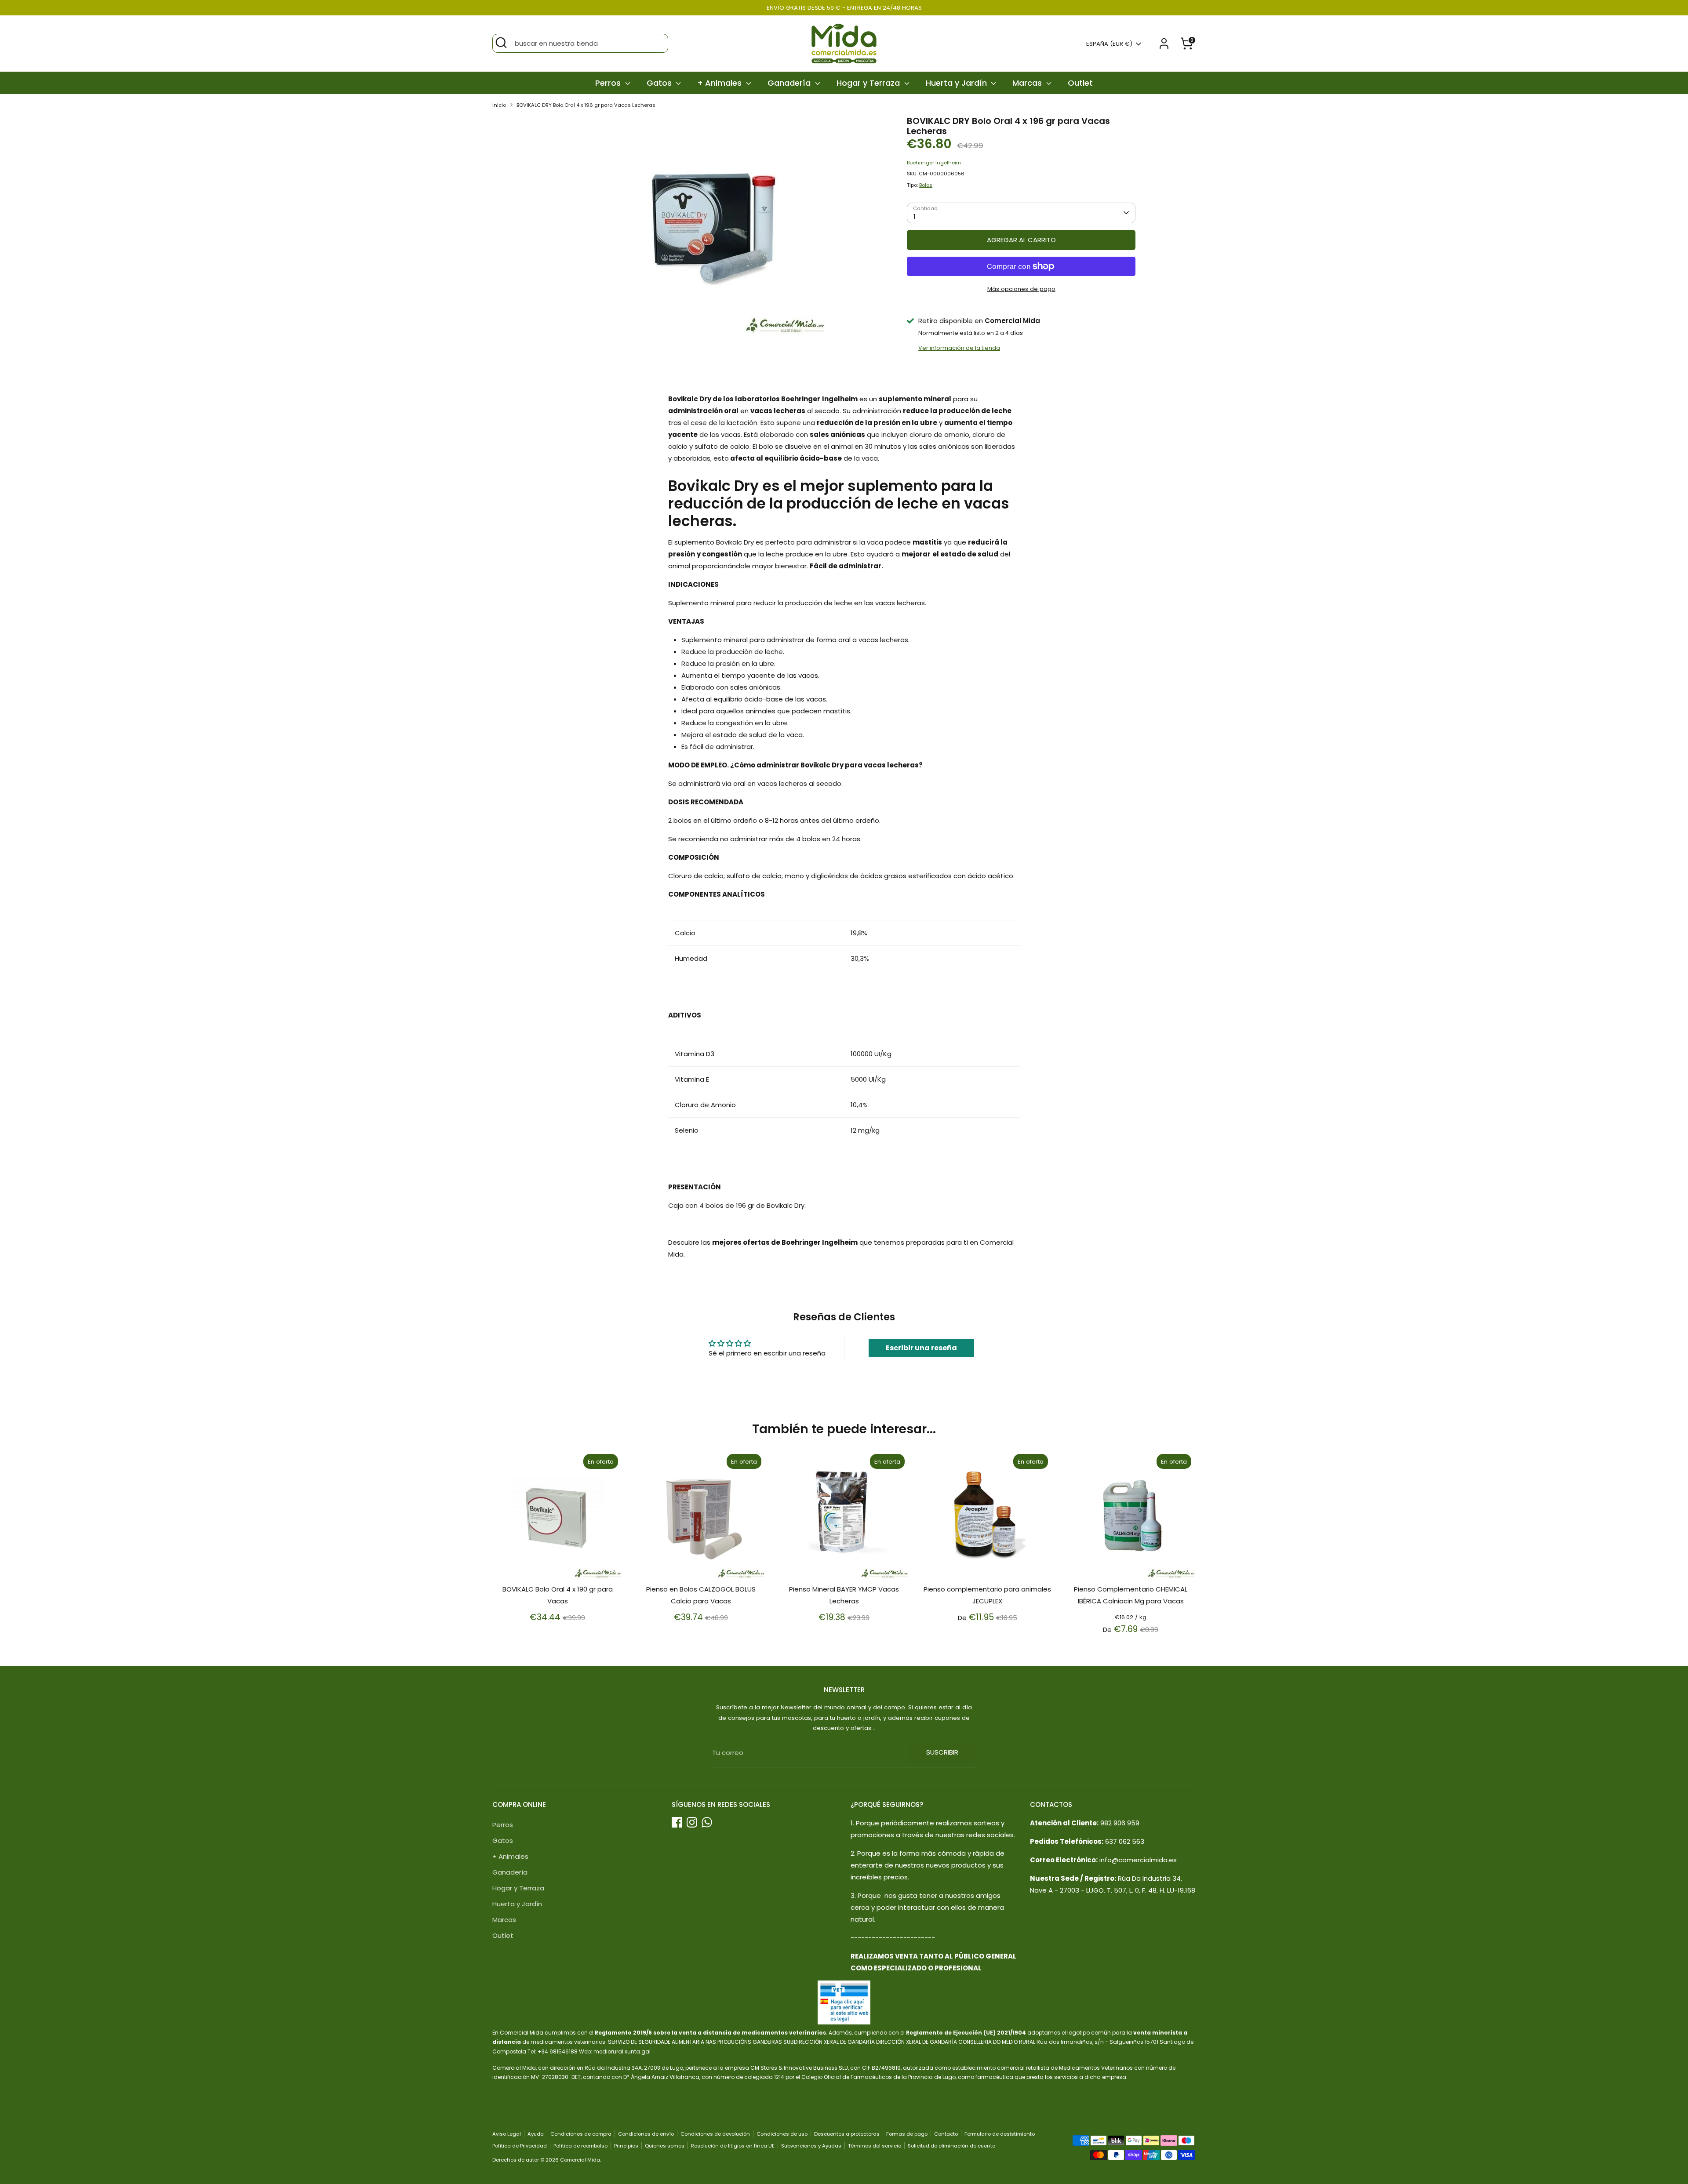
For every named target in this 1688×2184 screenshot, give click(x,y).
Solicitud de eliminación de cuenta (952, 2146)
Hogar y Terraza (869, 83)
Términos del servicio (875, 2146)
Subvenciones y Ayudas (811, 2146)
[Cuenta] (1164, 44)
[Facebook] (677, 1822)
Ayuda (536, 2134)
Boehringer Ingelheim (934, 163)
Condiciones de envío (646, 2134)
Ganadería (790, 83)
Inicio (499, 105)
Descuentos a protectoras (847, 2134)
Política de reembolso (580, 2146)
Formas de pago (907, 2134)
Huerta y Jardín (957, 83)
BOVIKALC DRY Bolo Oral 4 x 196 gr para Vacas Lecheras (586, 105)
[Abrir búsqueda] (501, 43)
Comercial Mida (580, 2160)
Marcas (1028, 83)
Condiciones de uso (782, 2134)
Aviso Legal (507, 2134)
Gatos (660, 83)
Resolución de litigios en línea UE (733, 2146)
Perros (609, 83)
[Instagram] (692, 1822)
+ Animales (720, 83)
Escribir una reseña (921, 1348)
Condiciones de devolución (715, 2134)
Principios (626, 2146)
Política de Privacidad (520, 2146)
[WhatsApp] (707, 1822)
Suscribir (942, 1752)
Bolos (926, 185)
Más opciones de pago (1021, 289)
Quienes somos (665, 2146)
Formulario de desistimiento (1000, 2134)
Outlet (1080, 83)
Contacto (946, 2134)
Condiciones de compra (581, 2134)
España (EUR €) (1109, 44)
